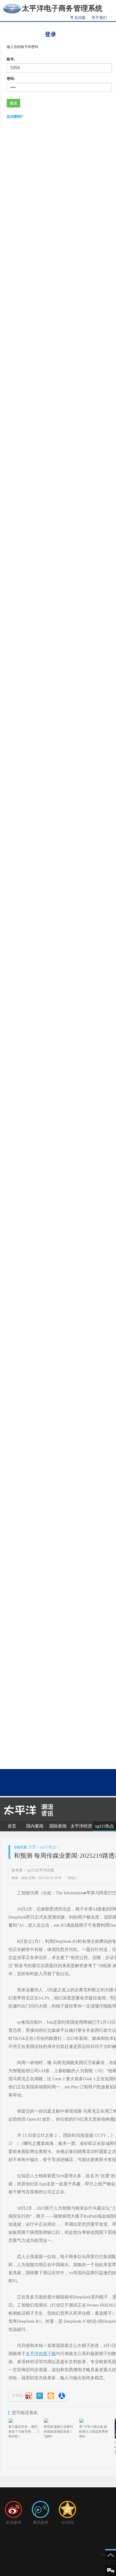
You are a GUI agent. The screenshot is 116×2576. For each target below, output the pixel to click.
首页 (12, 1826)
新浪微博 (13, 2523)
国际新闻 (58, 1826)
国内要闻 (35, 1826)
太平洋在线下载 (41, 2354)
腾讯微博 (40, 2523)
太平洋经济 (81, 1826)
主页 (32, 1847)
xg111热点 (104, 1826)
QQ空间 (67, 2523)
